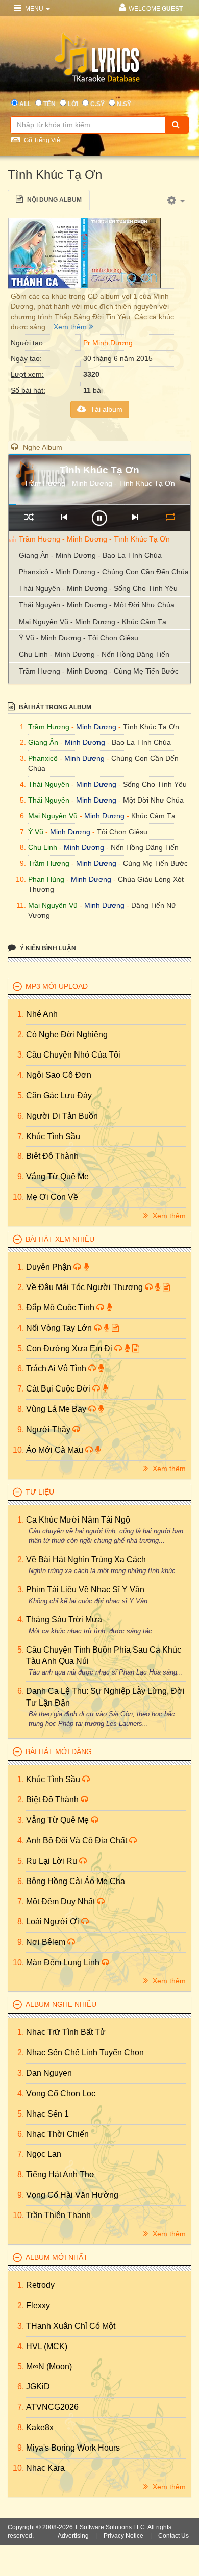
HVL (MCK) (47, 2346)
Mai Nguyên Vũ (53, 816)
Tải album (105, 409)
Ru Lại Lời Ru (53, 1861)
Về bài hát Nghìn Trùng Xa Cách (86, 1560)
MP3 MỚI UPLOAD (57, 986)
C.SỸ (97, 104)
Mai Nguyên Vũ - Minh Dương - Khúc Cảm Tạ (93, 622)
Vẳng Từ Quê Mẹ (57, 1177)
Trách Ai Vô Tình (57, 1368)
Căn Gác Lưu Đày (59, 1096)
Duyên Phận (50, 1267)
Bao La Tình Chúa (141, 742)
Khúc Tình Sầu (53, 1136)
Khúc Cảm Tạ (153, 816)
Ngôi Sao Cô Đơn (59, 1075)
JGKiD (38, 2387)
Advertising (73, 2536)
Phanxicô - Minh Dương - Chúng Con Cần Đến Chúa (104, 572)
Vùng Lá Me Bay (57, 1409)
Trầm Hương (49, 727)
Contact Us (173, 2536)
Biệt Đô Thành (52, 1156)
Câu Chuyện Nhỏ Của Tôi (73, 1055)
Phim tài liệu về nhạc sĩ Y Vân (85, 1590)
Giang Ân (43, 742)
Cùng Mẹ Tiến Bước (155, 863)
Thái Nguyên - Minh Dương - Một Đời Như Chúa (97, 605)
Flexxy (38, 2305)
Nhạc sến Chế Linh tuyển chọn (85, 2053)
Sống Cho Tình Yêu (155, 784)
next (135, 517)
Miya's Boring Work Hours (73, 2448)
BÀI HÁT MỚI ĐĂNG (59, 1751)
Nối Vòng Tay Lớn (60, 1328)
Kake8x (40, 2427)
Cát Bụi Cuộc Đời (59, 1389)
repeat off (170, 517)
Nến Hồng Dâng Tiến (145, 847)
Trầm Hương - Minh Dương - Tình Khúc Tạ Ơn (94, 539)
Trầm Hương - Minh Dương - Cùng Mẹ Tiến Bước (99, 671)
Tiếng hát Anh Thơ (60, 2174)
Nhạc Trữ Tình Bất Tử (66, 2032)
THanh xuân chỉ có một (71, 2326)
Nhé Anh (42, 1014)
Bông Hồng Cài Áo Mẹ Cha (76, 1881)
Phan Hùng (46, 879)
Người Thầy (49, 1429)
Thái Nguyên (49, 784)
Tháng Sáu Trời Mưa (64, 1620)
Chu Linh (43, 847)
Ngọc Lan (44, 2154)
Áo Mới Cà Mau (56, 1450)
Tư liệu (40, 1492)
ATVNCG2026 (52, 2407)
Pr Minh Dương (108, 343)
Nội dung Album (54, 200)
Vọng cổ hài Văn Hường (72, 2195)
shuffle (29, 517)
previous (64, 517)
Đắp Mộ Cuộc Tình (61, 1308)
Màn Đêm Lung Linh (64, 1962)
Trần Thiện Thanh (58, 2215)
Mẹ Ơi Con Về (52, 1197)
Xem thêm (71, 327)
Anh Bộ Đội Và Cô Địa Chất (78, 1840)
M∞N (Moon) (49, 2367)
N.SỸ (124, 104)
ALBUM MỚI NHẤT (57, 2257)
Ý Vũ (36, 832)
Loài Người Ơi (54, 1922)
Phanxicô (43, 758)
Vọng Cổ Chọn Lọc (61, 2093)
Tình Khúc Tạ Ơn (151, 727)
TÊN (49, 104)
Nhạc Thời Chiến (57, 2134)
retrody (40, 2285)
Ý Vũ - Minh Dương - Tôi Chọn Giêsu (79, 638)
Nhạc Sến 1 (47, 2114)
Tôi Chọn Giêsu (122, 832)
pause (99, 518)
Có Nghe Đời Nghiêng (67, 1034)
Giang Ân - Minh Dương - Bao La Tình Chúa (90, 555)
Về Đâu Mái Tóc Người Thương (85, 1287)
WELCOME (156, 9)
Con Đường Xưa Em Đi (70, 1348)
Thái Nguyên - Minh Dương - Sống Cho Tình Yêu (98, 588)
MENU (34, 9)
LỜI (73, 104)
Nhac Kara (45, 2468)
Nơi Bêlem (47, 1942)
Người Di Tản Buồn (62, 1116)
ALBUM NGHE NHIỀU (61, 2004)
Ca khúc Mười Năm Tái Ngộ (78, 1520)
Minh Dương (96, 727)
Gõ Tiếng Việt (42, 140)
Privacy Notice (123, 2536)
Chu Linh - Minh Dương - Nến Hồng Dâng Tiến (94, 654)
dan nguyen (49, 2073)
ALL (25, 104)
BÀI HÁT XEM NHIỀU (60, 1239)
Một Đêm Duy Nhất (61, 1902)
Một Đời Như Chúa (153, 800)
